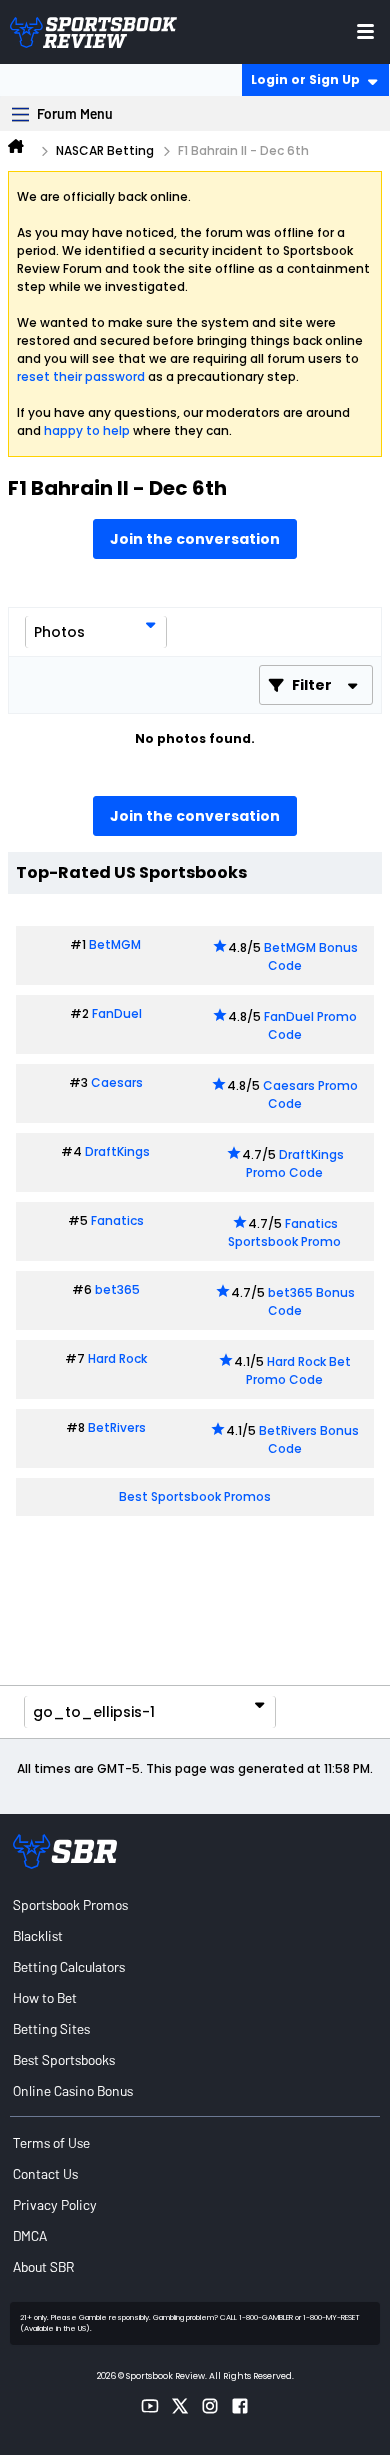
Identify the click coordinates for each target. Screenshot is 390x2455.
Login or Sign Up (305, 79)
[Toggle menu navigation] (365, 31)
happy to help (87, 430)
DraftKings (117, 1151)
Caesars (117, 1082)
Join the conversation (195, 539)
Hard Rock (117, 1358)
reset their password (81, 376)
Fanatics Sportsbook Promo (284, 1232)
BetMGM (115, 944)
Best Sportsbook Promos (195, 1496)
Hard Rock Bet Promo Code (298, 1370)
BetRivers (117, 1427)
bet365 (117, 1289)
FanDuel (117, 1013)
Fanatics (117, 1220)
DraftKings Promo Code (295, 1163)
